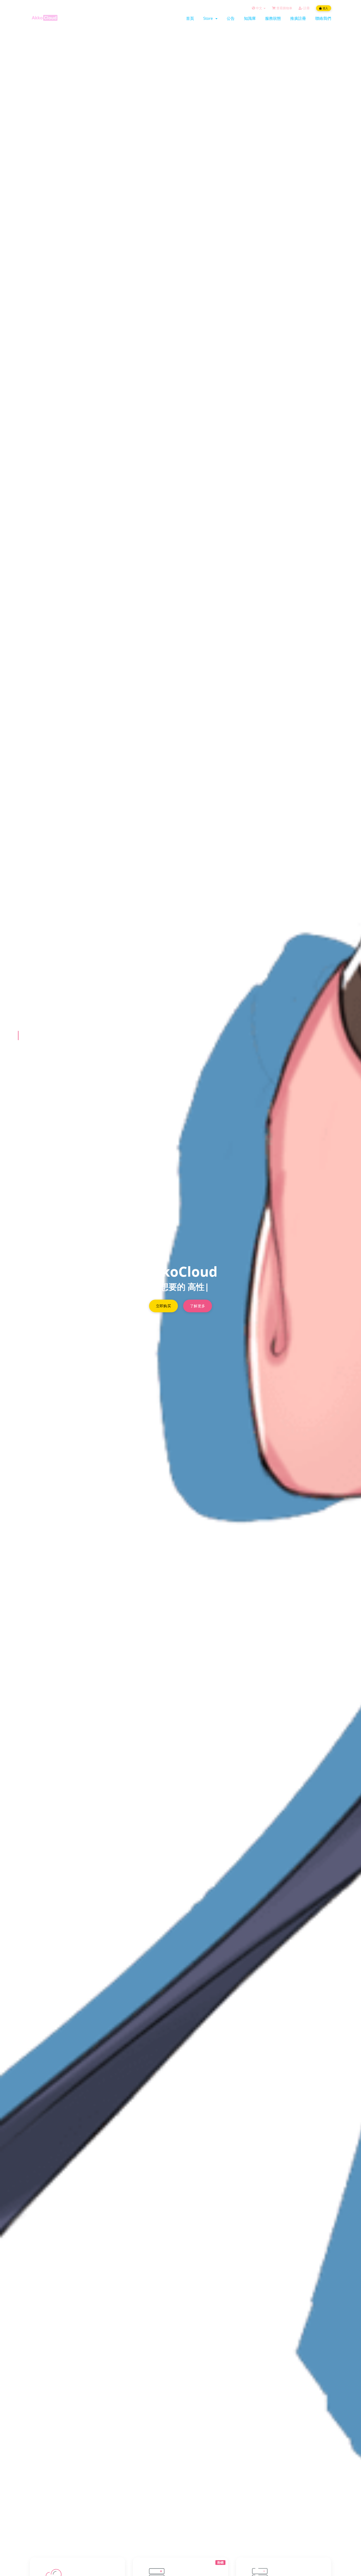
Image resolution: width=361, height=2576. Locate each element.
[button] (18, 1036)
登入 (325, 8)
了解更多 (198, 1306)
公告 (231, 18)
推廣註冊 (298, 18)
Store (209, 18)
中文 (259, 8)
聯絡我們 (323, 18)
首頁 (190, 18)
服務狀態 (273, 18)
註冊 (306, 8)
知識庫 (250, 18)
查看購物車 (284, 8)
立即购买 (163, 1306)
